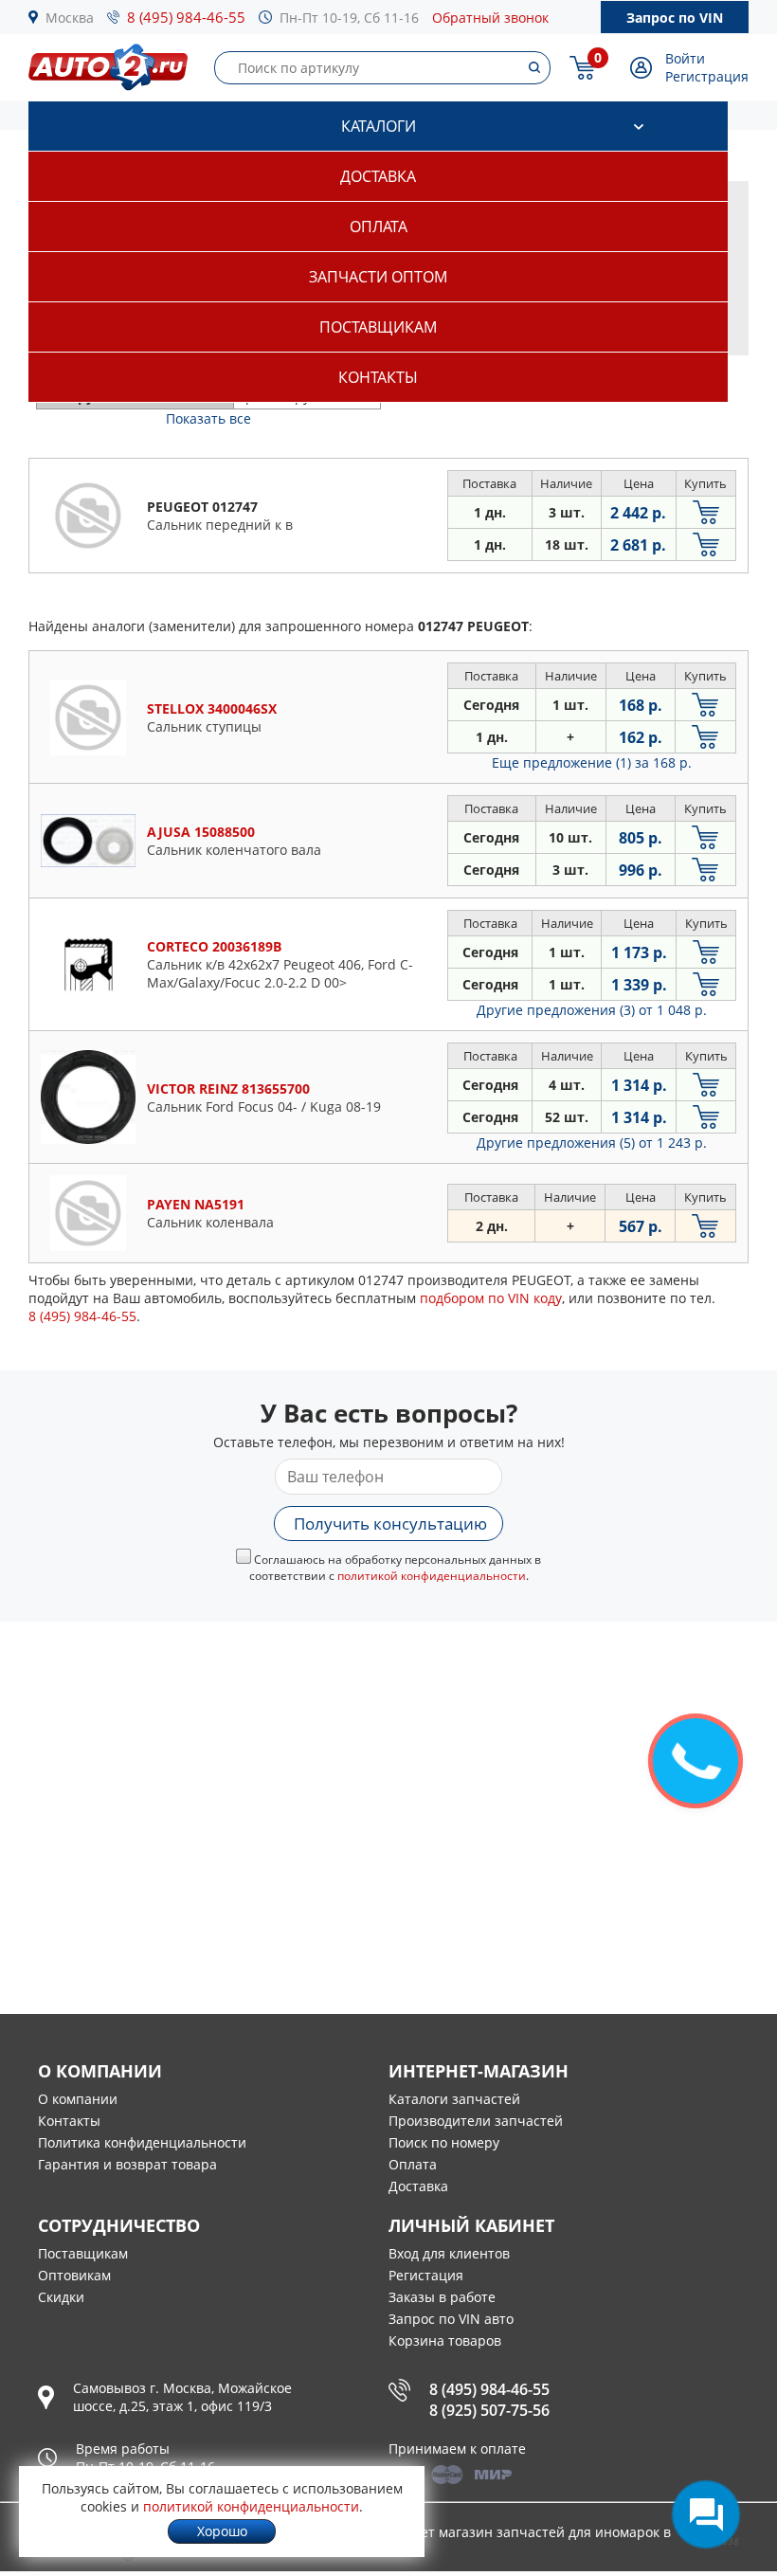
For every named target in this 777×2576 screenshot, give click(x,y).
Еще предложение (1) (592, 762)
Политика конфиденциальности (142, 2142)
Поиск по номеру (444, 2142)
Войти (685, 58)
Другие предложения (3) (592, 1010)
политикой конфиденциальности (432, 1576)
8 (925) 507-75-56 (489, 2410)
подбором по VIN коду (491, 1298)
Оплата (379, 227)
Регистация (426, 2275)
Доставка (378, 176)
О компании (78, 2099)
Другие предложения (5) (592, 1143)
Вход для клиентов (449, 2253)
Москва (70, 18)
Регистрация (707, 76)
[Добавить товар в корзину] (706, 512)
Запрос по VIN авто (451, 2319)
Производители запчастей (476, 2121)
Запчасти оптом (378, 277)
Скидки (61, 2297)
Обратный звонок (490, 18)
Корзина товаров (445, 2340)
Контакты (378, 377)
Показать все (208, 418)
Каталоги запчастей (454, 2099)
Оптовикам (74, 2275)
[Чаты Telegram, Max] (706, 2514)
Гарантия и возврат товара (127, 2164)
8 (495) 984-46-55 (186, 17)
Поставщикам (378, 327)
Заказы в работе (442, 2297)
